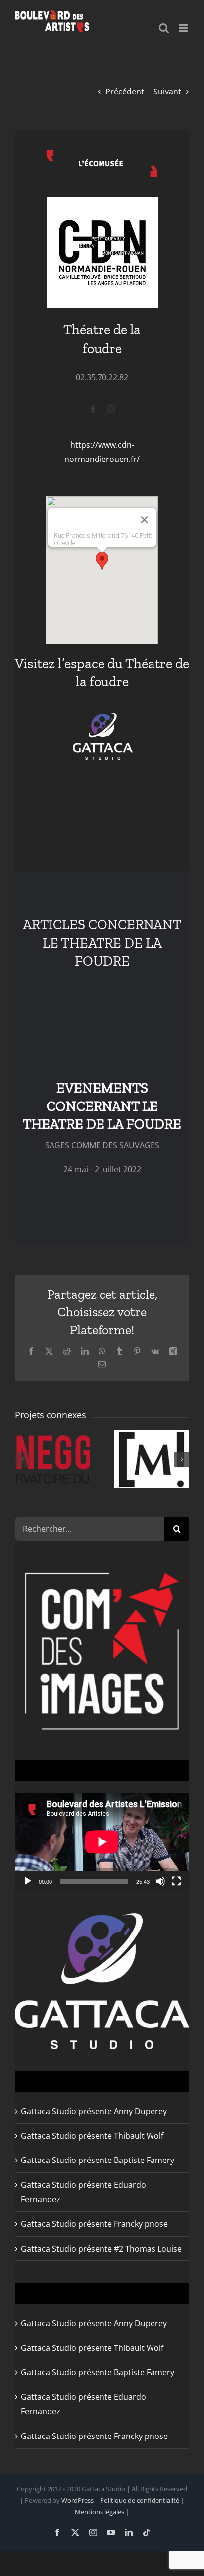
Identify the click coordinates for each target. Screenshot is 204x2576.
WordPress (77, 2500)
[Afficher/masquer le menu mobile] (184, 28)
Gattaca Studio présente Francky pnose (94, 2224)
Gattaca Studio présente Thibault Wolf (92, 2136)
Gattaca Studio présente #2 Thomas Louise (101, 2249)
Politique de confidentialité (140, 2500)
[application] (102, 1842)
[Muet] (160, 1881)
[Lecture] (28, 1881)
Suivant (167, 92)
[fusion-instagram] (111, 409)
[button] (102, 561)
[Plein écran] (176, 1881)
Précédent (125, 92)
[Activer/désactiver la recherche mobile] (164, 28)
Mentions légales (100, 2512)
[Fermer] (145, 520)
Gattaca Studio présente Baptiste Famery (98, 2160)
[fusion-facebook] (93, 409)
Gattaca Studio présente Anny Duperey (94, 2111)
